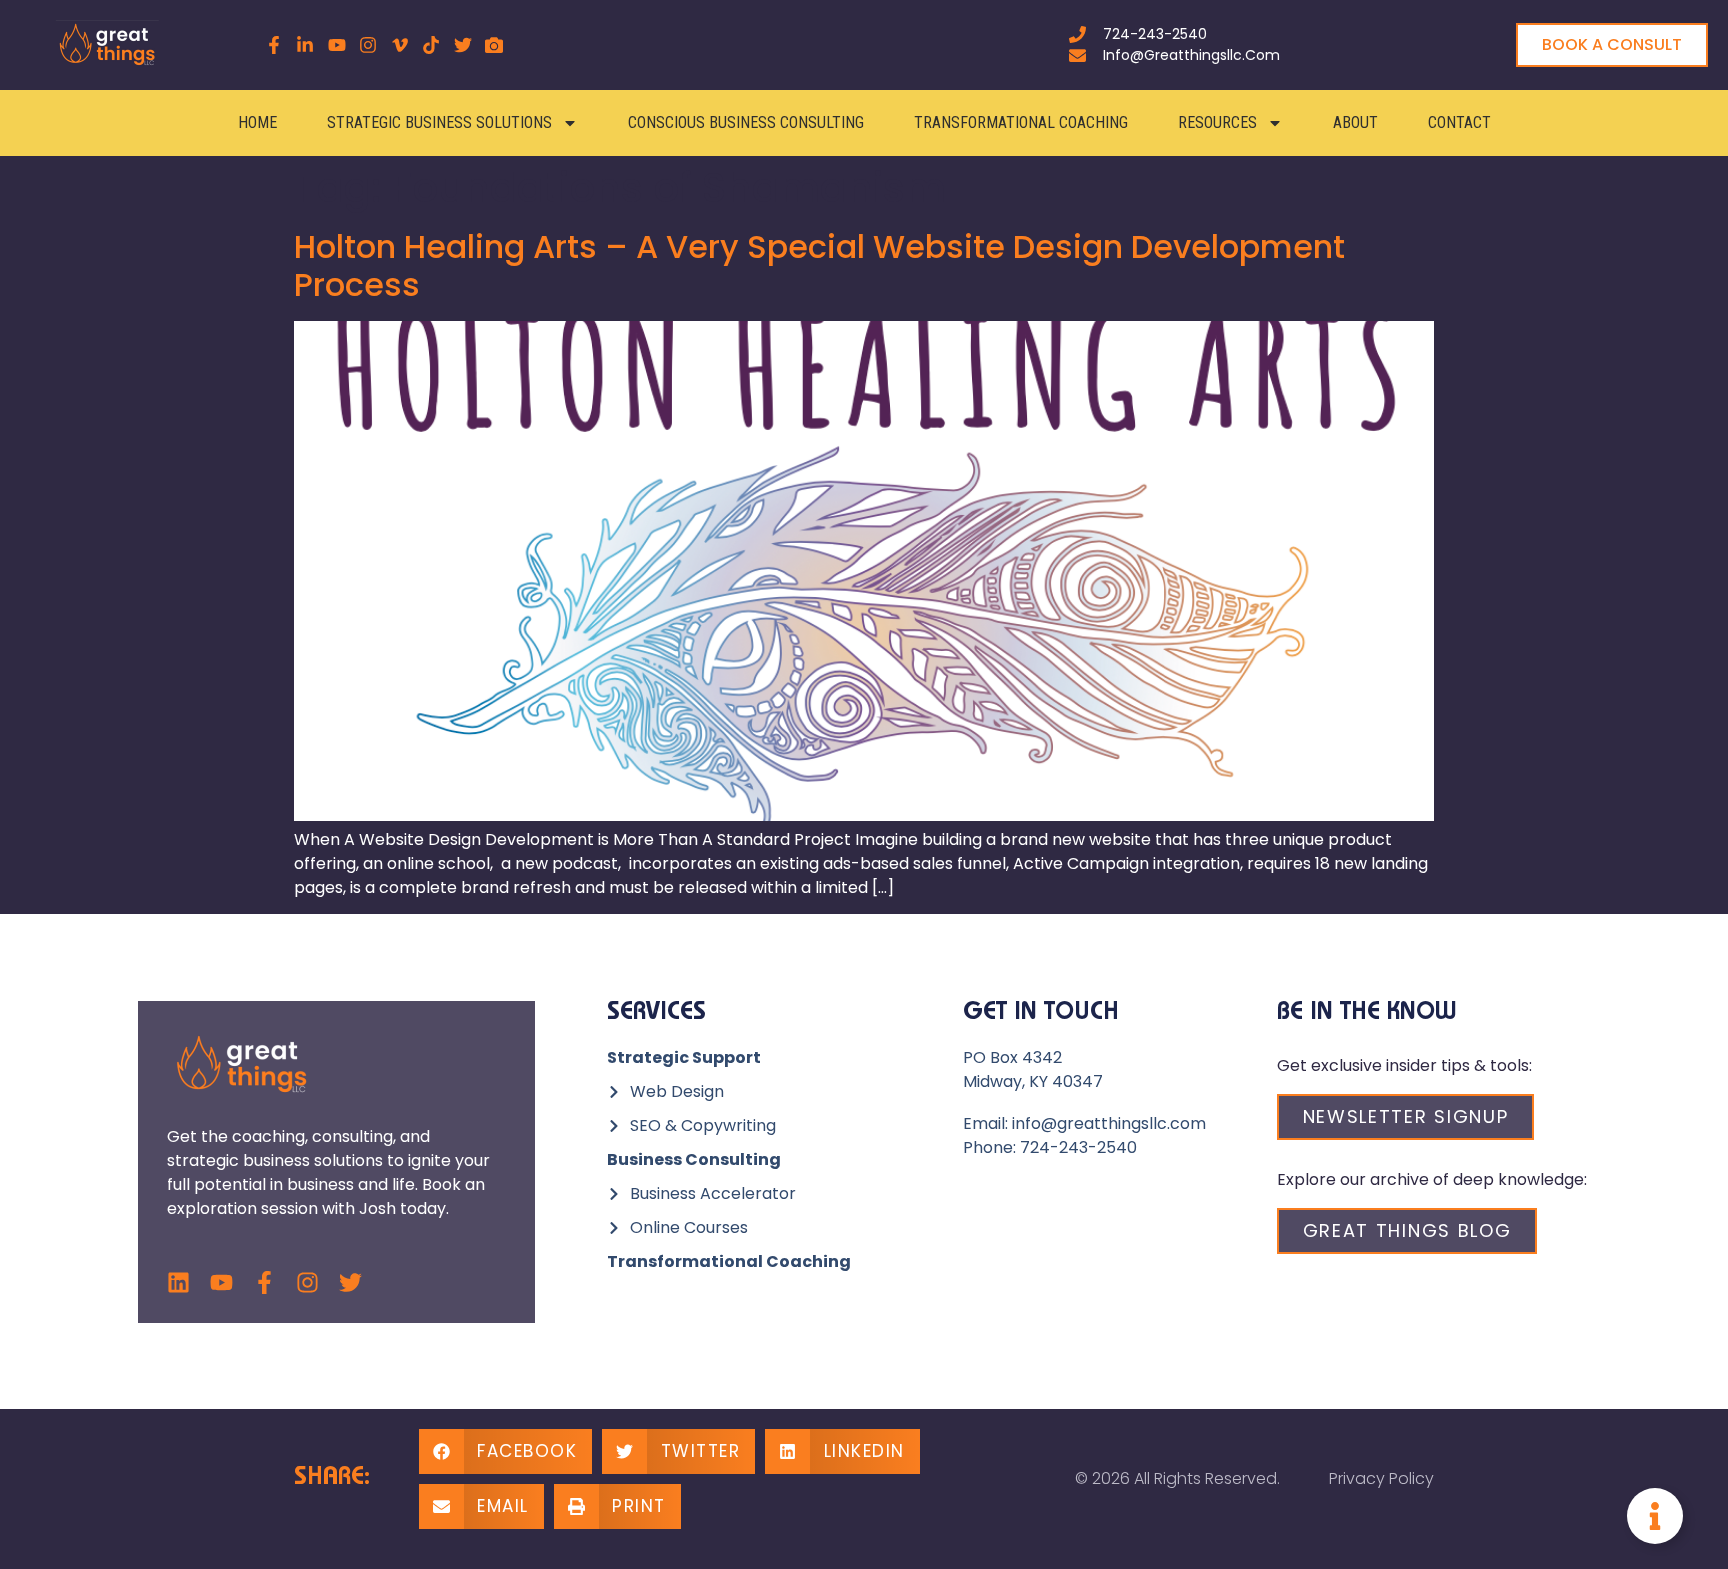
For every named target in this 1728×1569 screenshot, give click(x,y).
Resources (1217, 122)
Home (257, 122)
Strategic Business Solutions (439, 122)
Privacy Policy (1381, 1478)
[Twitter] (350, 1282)
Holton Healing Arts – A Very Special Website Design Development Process (819, 265)
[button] (506, 1451)
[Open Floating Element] (1655, 1516)
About (1355, 122)
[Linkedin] (178, 1282)
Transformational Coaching (1021, 122)
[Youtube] (221, 1282)
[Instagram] (307, 1282)
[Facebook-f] (264, 1282)
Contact (1459, 122)
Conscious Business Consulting (746, 122)
